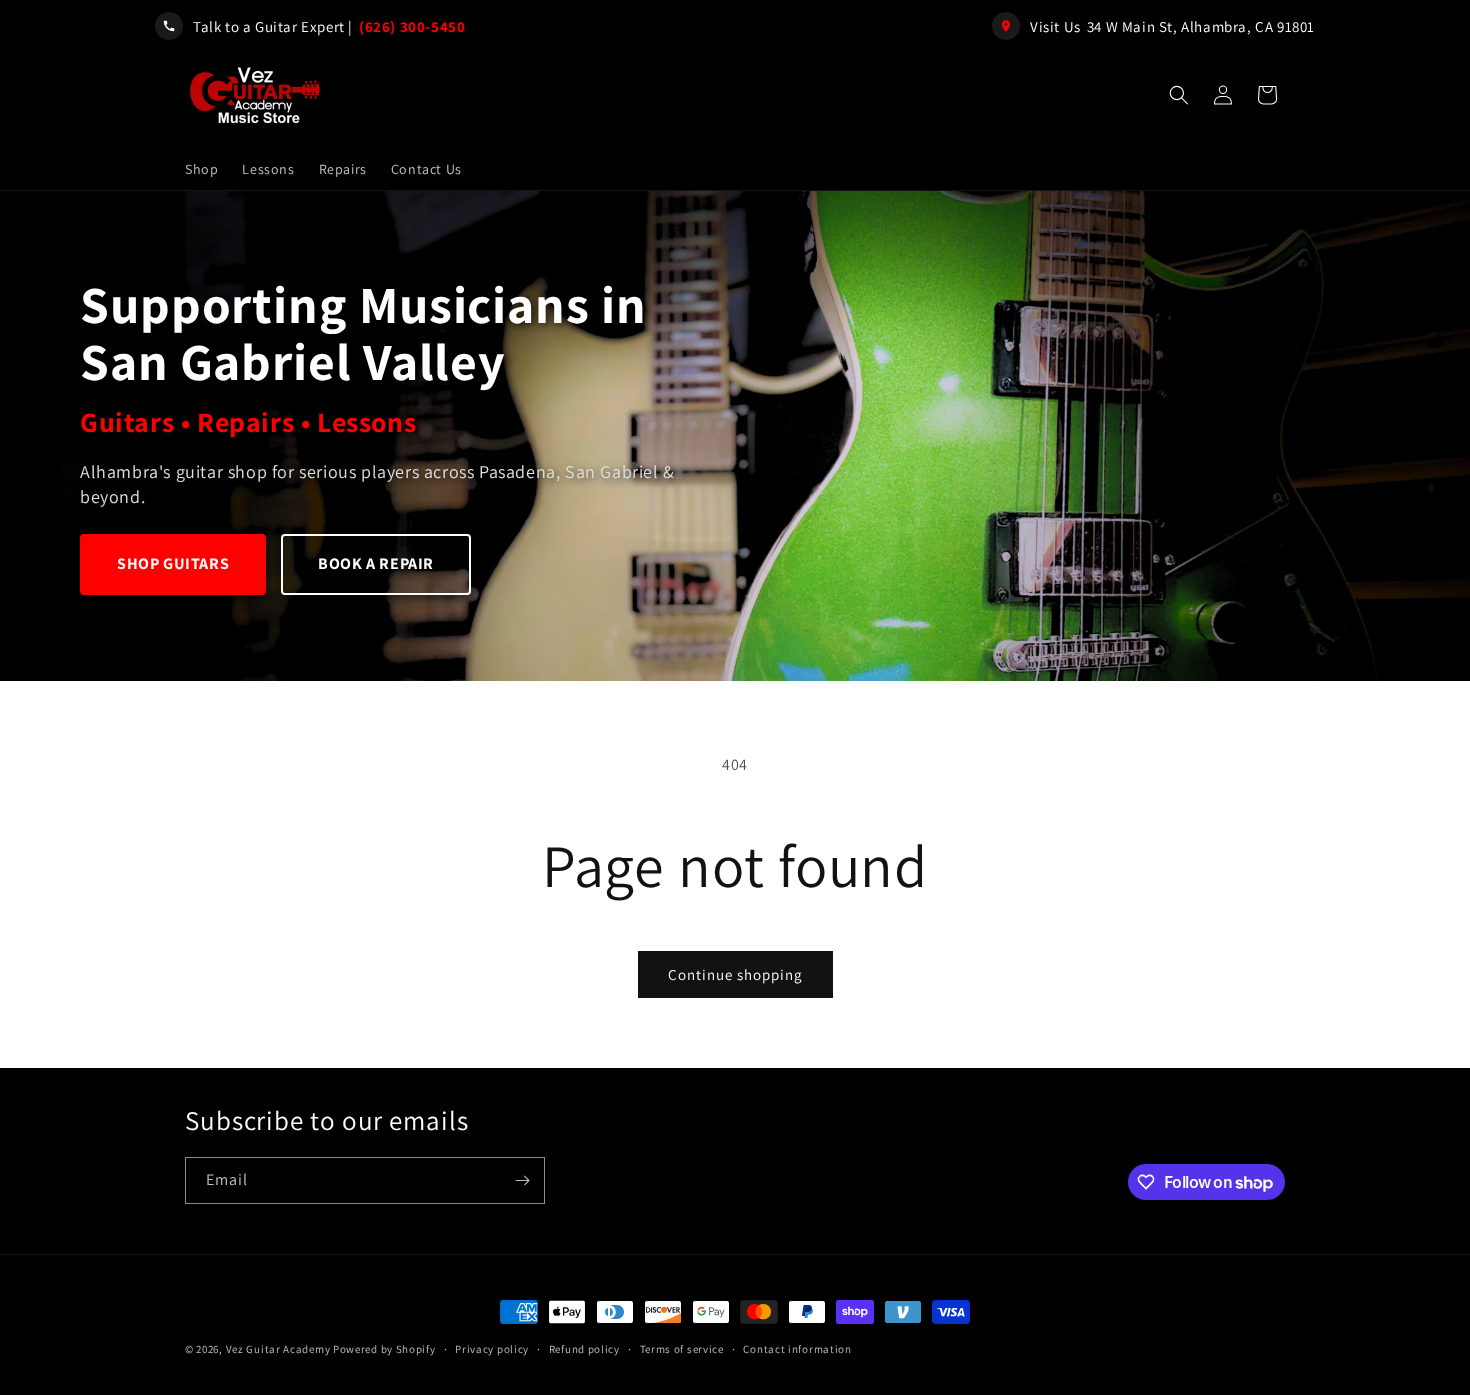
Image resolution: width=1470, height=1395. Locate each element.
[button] (1179, 95)
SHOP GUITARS (173, 563)
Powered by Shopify (384, 1349)
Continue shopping (735, 974)
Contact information (797, 1349)
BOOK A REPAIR (376, 563)
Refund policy (584, 1349)
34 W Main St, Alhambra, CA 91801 (1201, 26)
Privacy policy (492, 1349)
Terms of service (682, 1349)
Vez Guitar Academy (278, 1349)
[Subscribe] (522, 1180)
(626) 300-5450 (412, 26)
